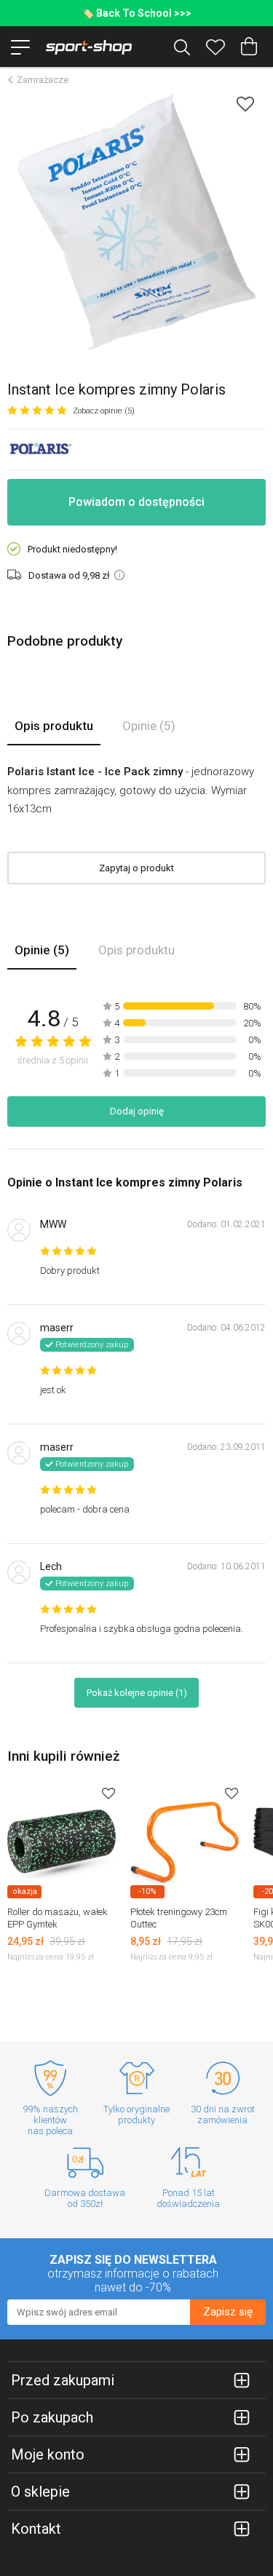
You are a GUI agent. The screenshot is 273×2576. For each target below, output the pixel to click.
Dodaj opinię (137, 1111)
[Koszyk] (249, 47)
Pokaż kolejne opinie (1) (137, 1693)
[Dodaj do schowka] (245, 104)
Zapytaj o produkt (136, 868)
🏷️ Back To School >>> (136, 13)
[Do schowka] (108, 1793)
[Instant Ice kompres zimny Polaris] (136, 220)
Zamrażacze (43, 80)
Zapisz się (228, 2312)
